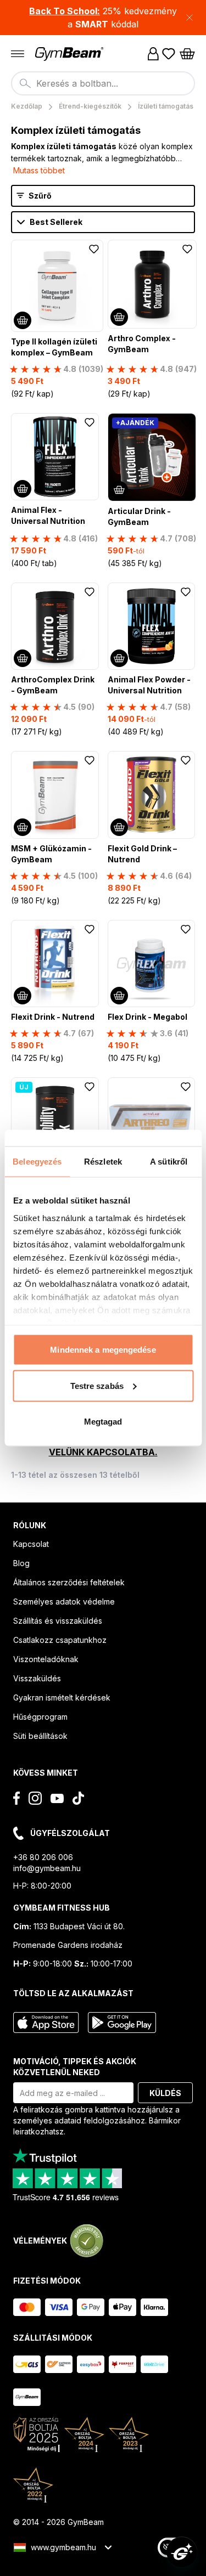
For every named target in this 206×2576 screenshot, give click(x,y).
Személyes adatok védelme (64, 1601)
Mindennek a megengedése (103, 1350)
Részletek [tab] (103, 1162)
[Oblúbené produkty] (169, 54)
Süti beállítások (40, 1736)
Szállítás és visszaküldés (58, 1621)
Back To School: (65, 11)
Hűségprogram (40, 1717)
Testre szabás (97, 1385)
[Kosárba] (23, 320)
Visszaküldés (37, 1678)
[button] (103, 18)
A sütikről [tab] (169, 1162)
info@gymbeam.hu (47, 1868)
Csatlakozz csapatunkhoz (60, 1640)
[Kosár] (187, 54)
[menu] (18, 54)
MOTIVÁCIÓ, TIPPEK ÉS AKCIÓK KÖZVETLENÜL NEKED (75, 2067)
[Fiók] (153, 54)
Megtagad (103, 1422)
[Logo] (70, 54)
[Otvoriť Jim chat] (182, 2552)
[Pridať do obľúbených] (94, 249)
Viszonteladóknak (46, 1659)
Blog (21, 1563)
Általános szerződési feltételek (69, 1582)
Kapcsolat (31, 1544)
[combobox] (103, 83)
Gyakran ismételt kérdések (62, 1697)
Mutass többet (39, 170)
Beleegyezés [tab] (37, 1162)
